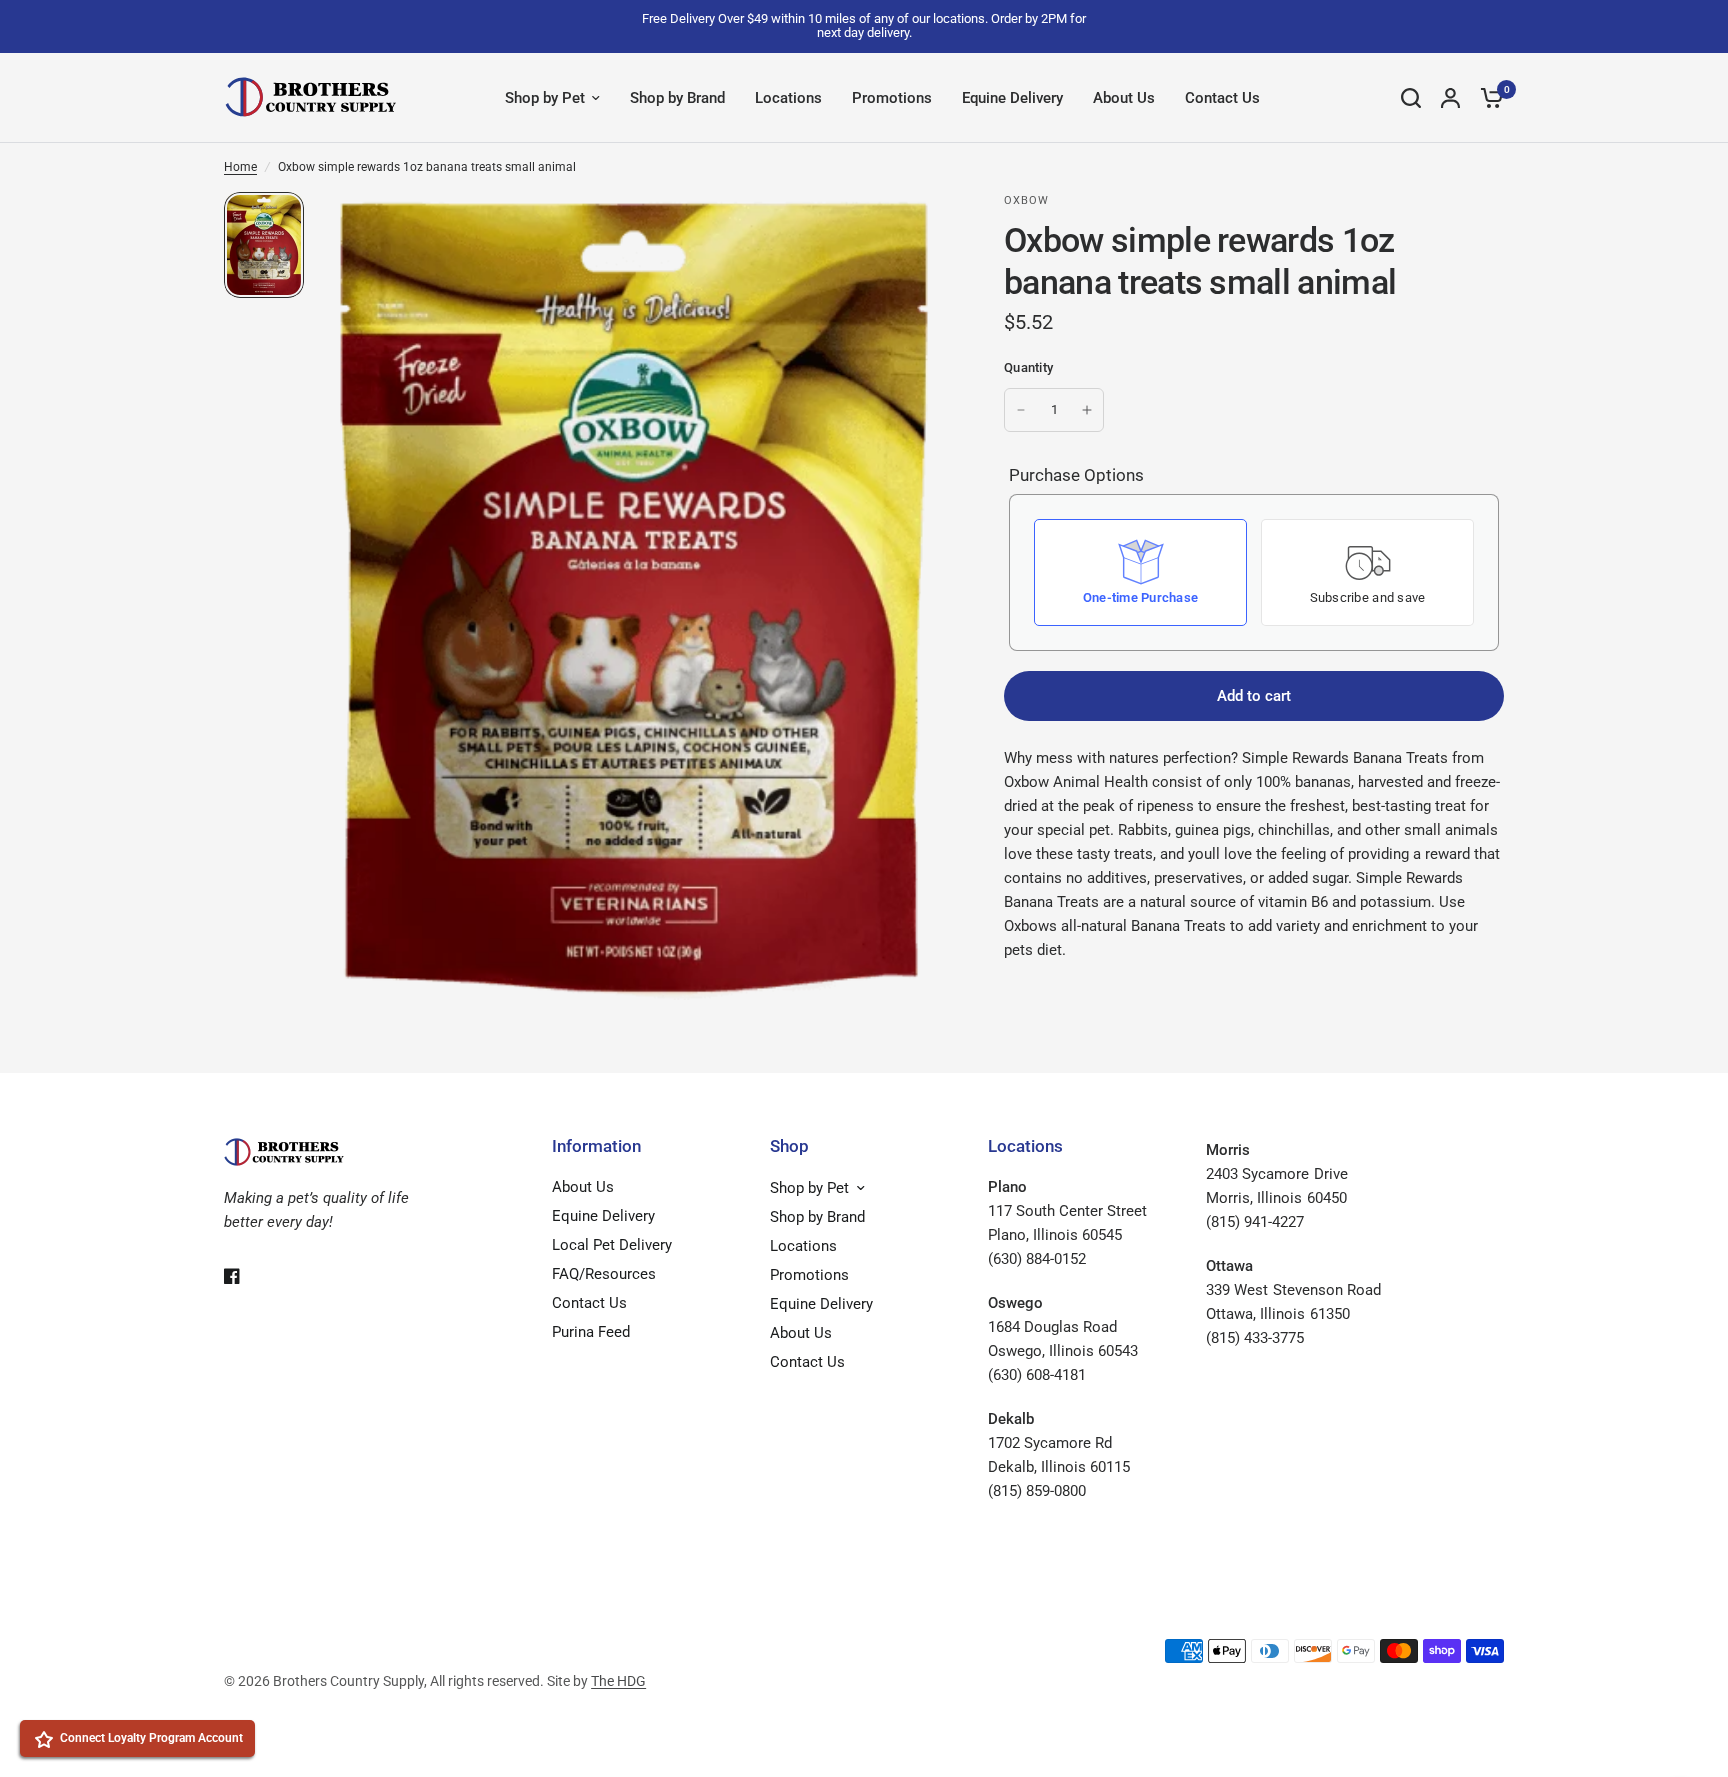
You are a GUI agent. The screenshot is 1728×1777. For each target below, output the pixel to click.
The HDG (618, 1681)
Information (596, 1146)
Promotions (892, 98)
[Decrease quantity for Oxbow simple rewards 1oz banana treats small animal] (1021, 410)
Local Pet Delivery (612, 1245)
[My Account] (1450, 98)
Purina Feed (591, 1332)
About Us (1124, 98)
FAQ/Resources (604, 1274)
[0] (1487, 98)
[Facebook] (246, 1276)
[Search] (1411, 98)
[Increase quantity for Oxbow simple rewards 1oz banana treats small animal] (1087, 410)
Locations (788, 98)
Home (240, 167)
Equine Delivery (1012, 98)
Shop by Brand (677, 98)
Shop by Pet (545, 98)
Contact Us (1222, 98)
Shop (789, 1146)
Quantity (1028, 367)
